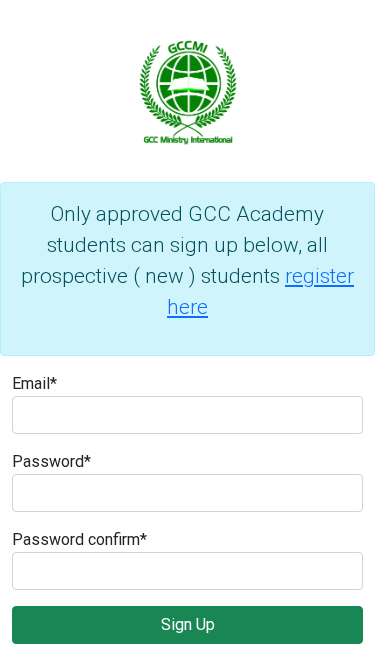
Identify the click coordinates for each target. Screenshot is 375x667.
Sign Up (188, 624)
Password (51, 461)
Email (34, 383)
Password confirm (79, 539)
